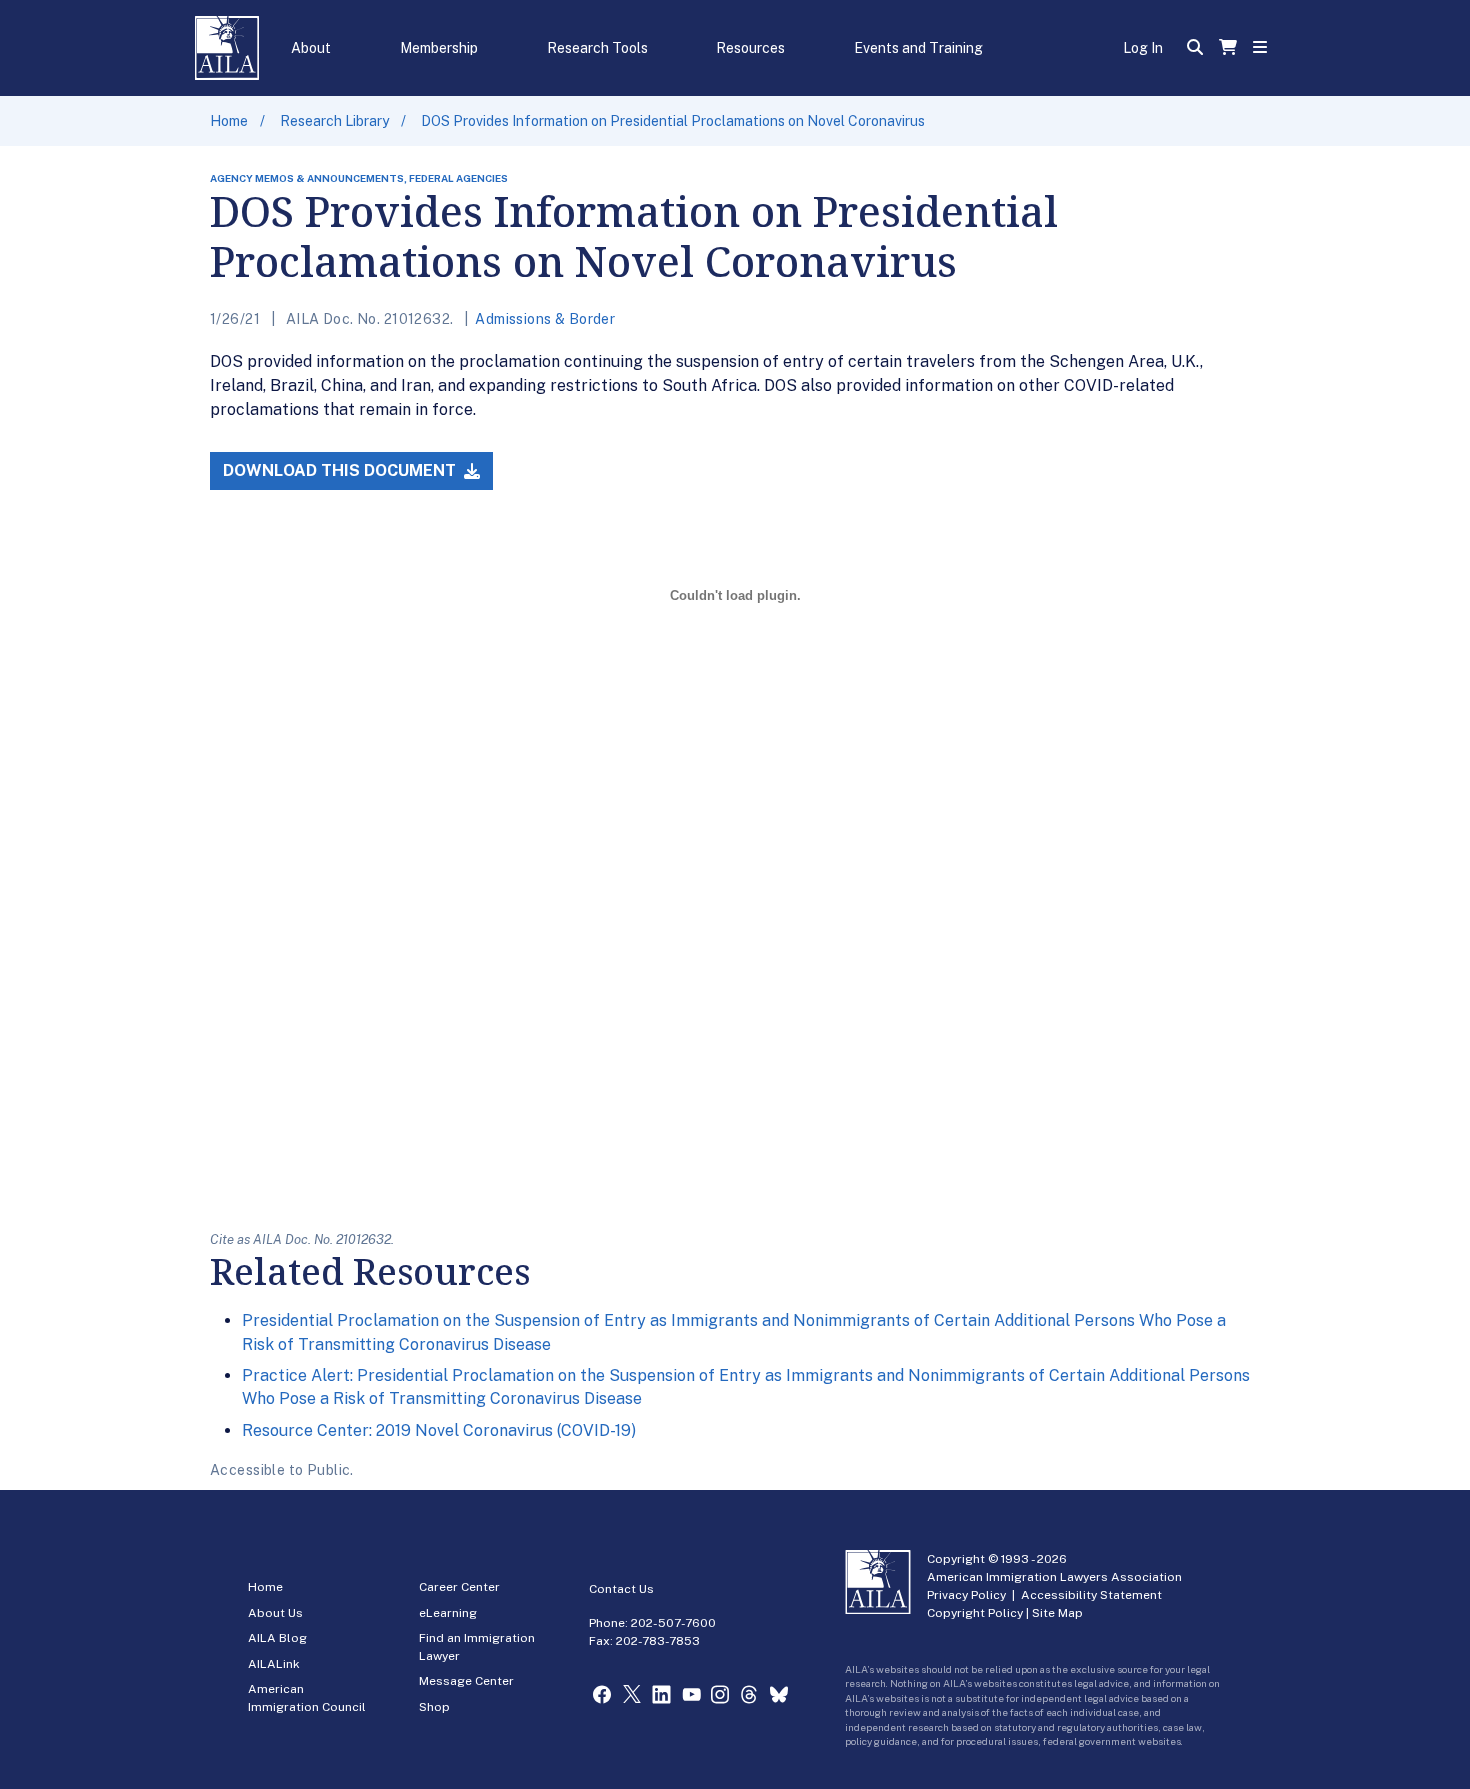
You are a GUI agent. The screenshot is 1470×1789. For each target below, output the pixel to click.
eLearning (448, 1613)
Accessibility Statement (1091, 1595)
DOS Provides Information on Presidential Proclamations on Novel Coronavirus (673, 121)
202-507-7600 (673, 1623)
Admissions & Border (545, 319)
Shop (434, 1707)
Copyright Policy (975, 1613)
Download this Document (341, 470)
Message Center (466, 1681)
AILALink (274, 1664)
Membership (439, 48)
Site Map (1057, 1613)
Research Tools (597, 48)
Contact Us (621, 1589)
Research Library (334, 121)
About (311, 48)
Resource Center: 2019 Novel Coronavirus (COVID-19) (439, 1430)
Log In (1143, 48)
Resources (750, 48)
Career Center (459, 1587)
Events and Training (918, 48)
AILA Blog (277, 1638)
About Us (275, 1613)
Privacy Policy (966, 1595)
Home (229, 121)
